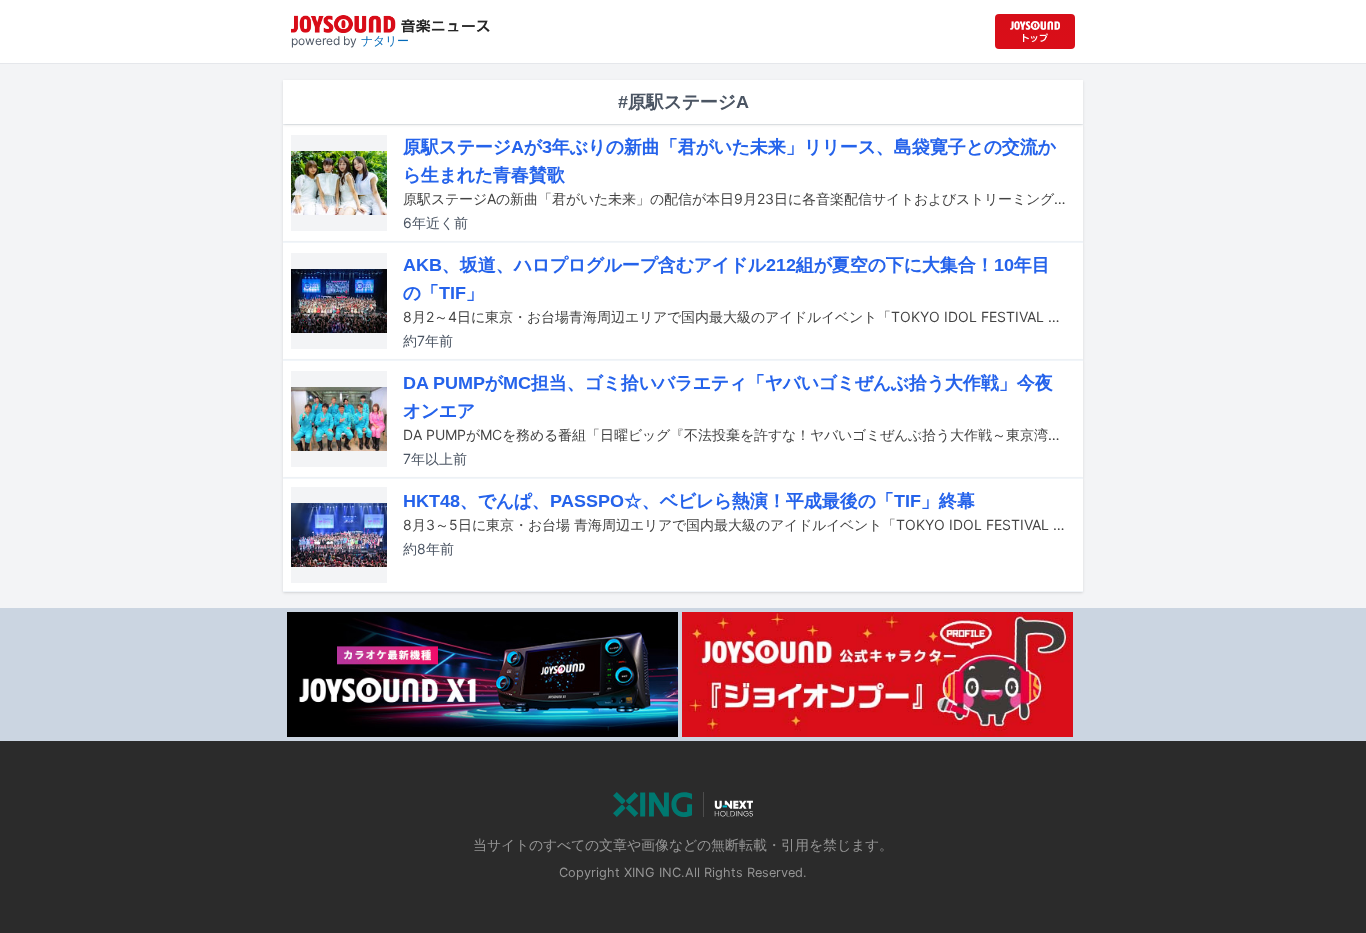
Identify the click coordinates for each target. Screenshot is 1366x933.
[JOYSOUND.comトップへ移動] (1035, 31)
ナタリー (385, 40)
